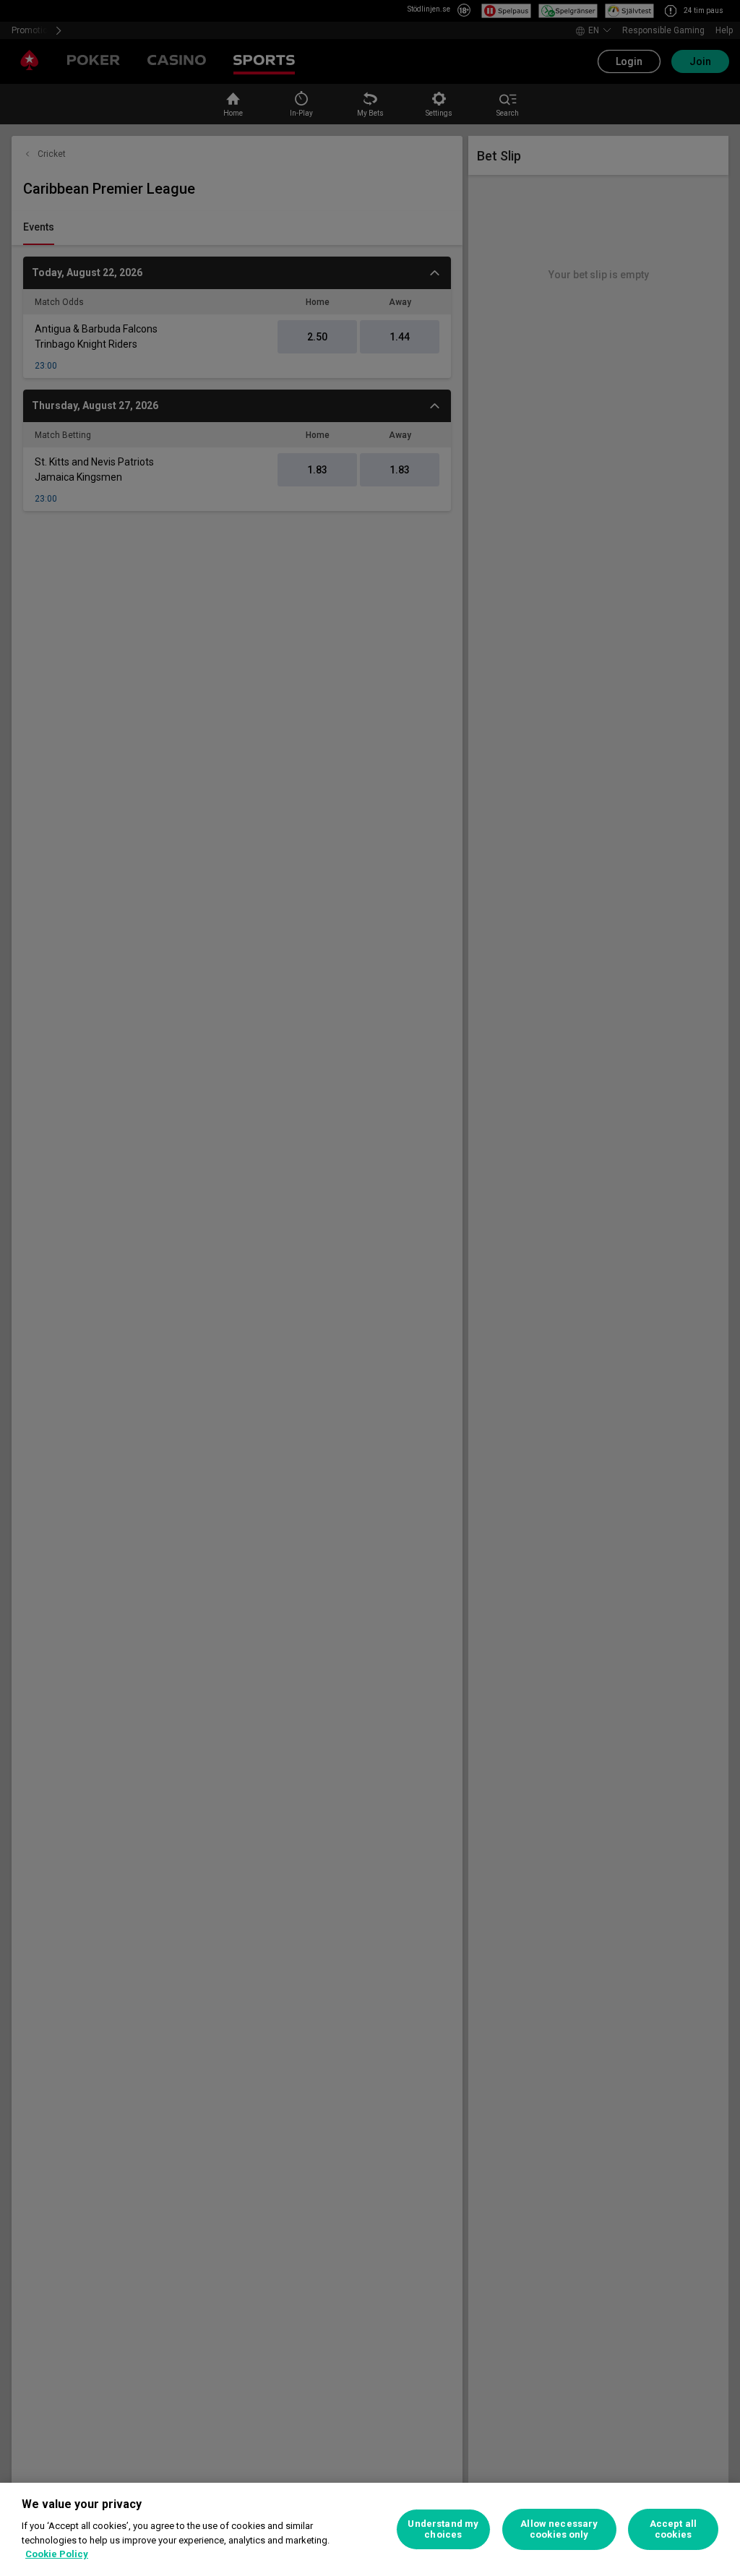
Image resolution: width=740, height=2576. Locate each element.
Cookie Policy (57, 2554)
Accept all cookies (673, 2529)
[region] (370, 2529)
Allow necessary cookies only (559, 2529)
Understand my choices (443, 2529)
